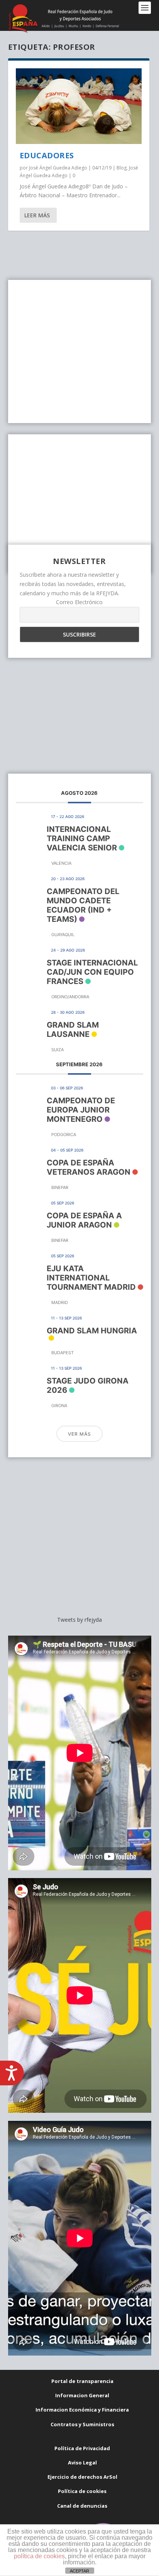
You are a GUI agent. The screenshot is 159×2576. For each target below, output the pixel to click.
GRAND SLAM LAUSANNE (73, 1030)
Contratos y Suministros (82, 2424)
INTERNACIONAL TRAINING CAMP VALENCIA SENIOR (82, 838)
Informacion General (82, 2395)
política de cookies (39, 2556)
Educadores (47, 155)
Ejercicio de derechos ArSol (82, 2477)
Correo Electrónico (79, 602)
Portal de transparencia (82, 2381)
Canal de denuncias (82, 2506)
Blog (122, 168)
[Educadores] (79, 106)
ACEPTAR (79, 2571)
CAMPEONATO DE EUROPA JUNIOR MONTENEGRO (81, 1110)
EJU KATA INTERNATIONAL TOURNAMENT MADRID (91, 1278)
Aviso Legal (82, 2463)
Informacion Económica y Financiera (82, 2410)
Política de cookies (82, 2491)
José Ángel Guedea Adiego (58, 168)
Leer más (37, 215)
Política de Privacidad (82, 2448)
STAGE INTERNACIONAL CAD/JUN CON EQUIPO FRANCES (92, 972)
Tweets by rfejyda (79, 1620)
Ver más (79, 1434)
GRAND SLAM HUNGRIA (92, 1331)
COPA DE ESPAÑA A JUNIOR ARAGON (84, 1220)
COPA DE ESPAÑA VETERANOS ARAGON (89, 1167)
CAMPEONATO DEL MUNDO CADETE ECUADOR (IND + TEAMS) (83, 905)
